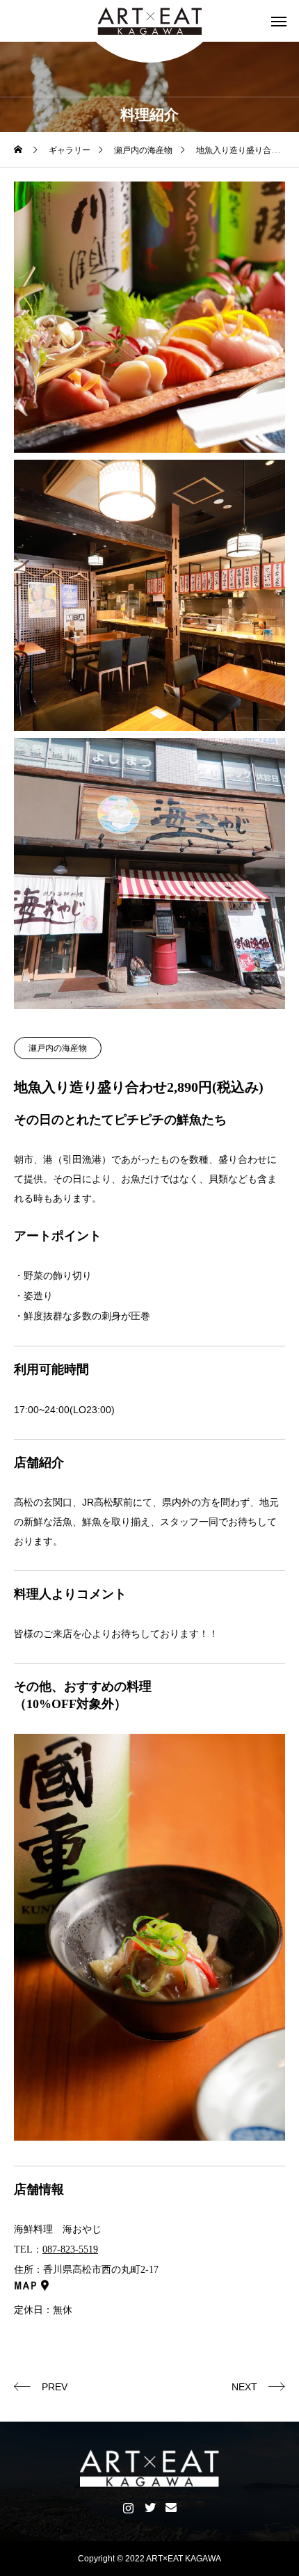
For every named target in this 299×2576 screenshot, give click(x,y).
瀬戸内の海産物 (58, 1048)
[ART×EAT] (149, 21)
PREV (55, 2387)
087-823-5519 (70, 2249)
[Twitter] (150, 2507)
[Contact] (171, 2507)
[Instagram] (128, 2507)
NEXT (244, 2387)
